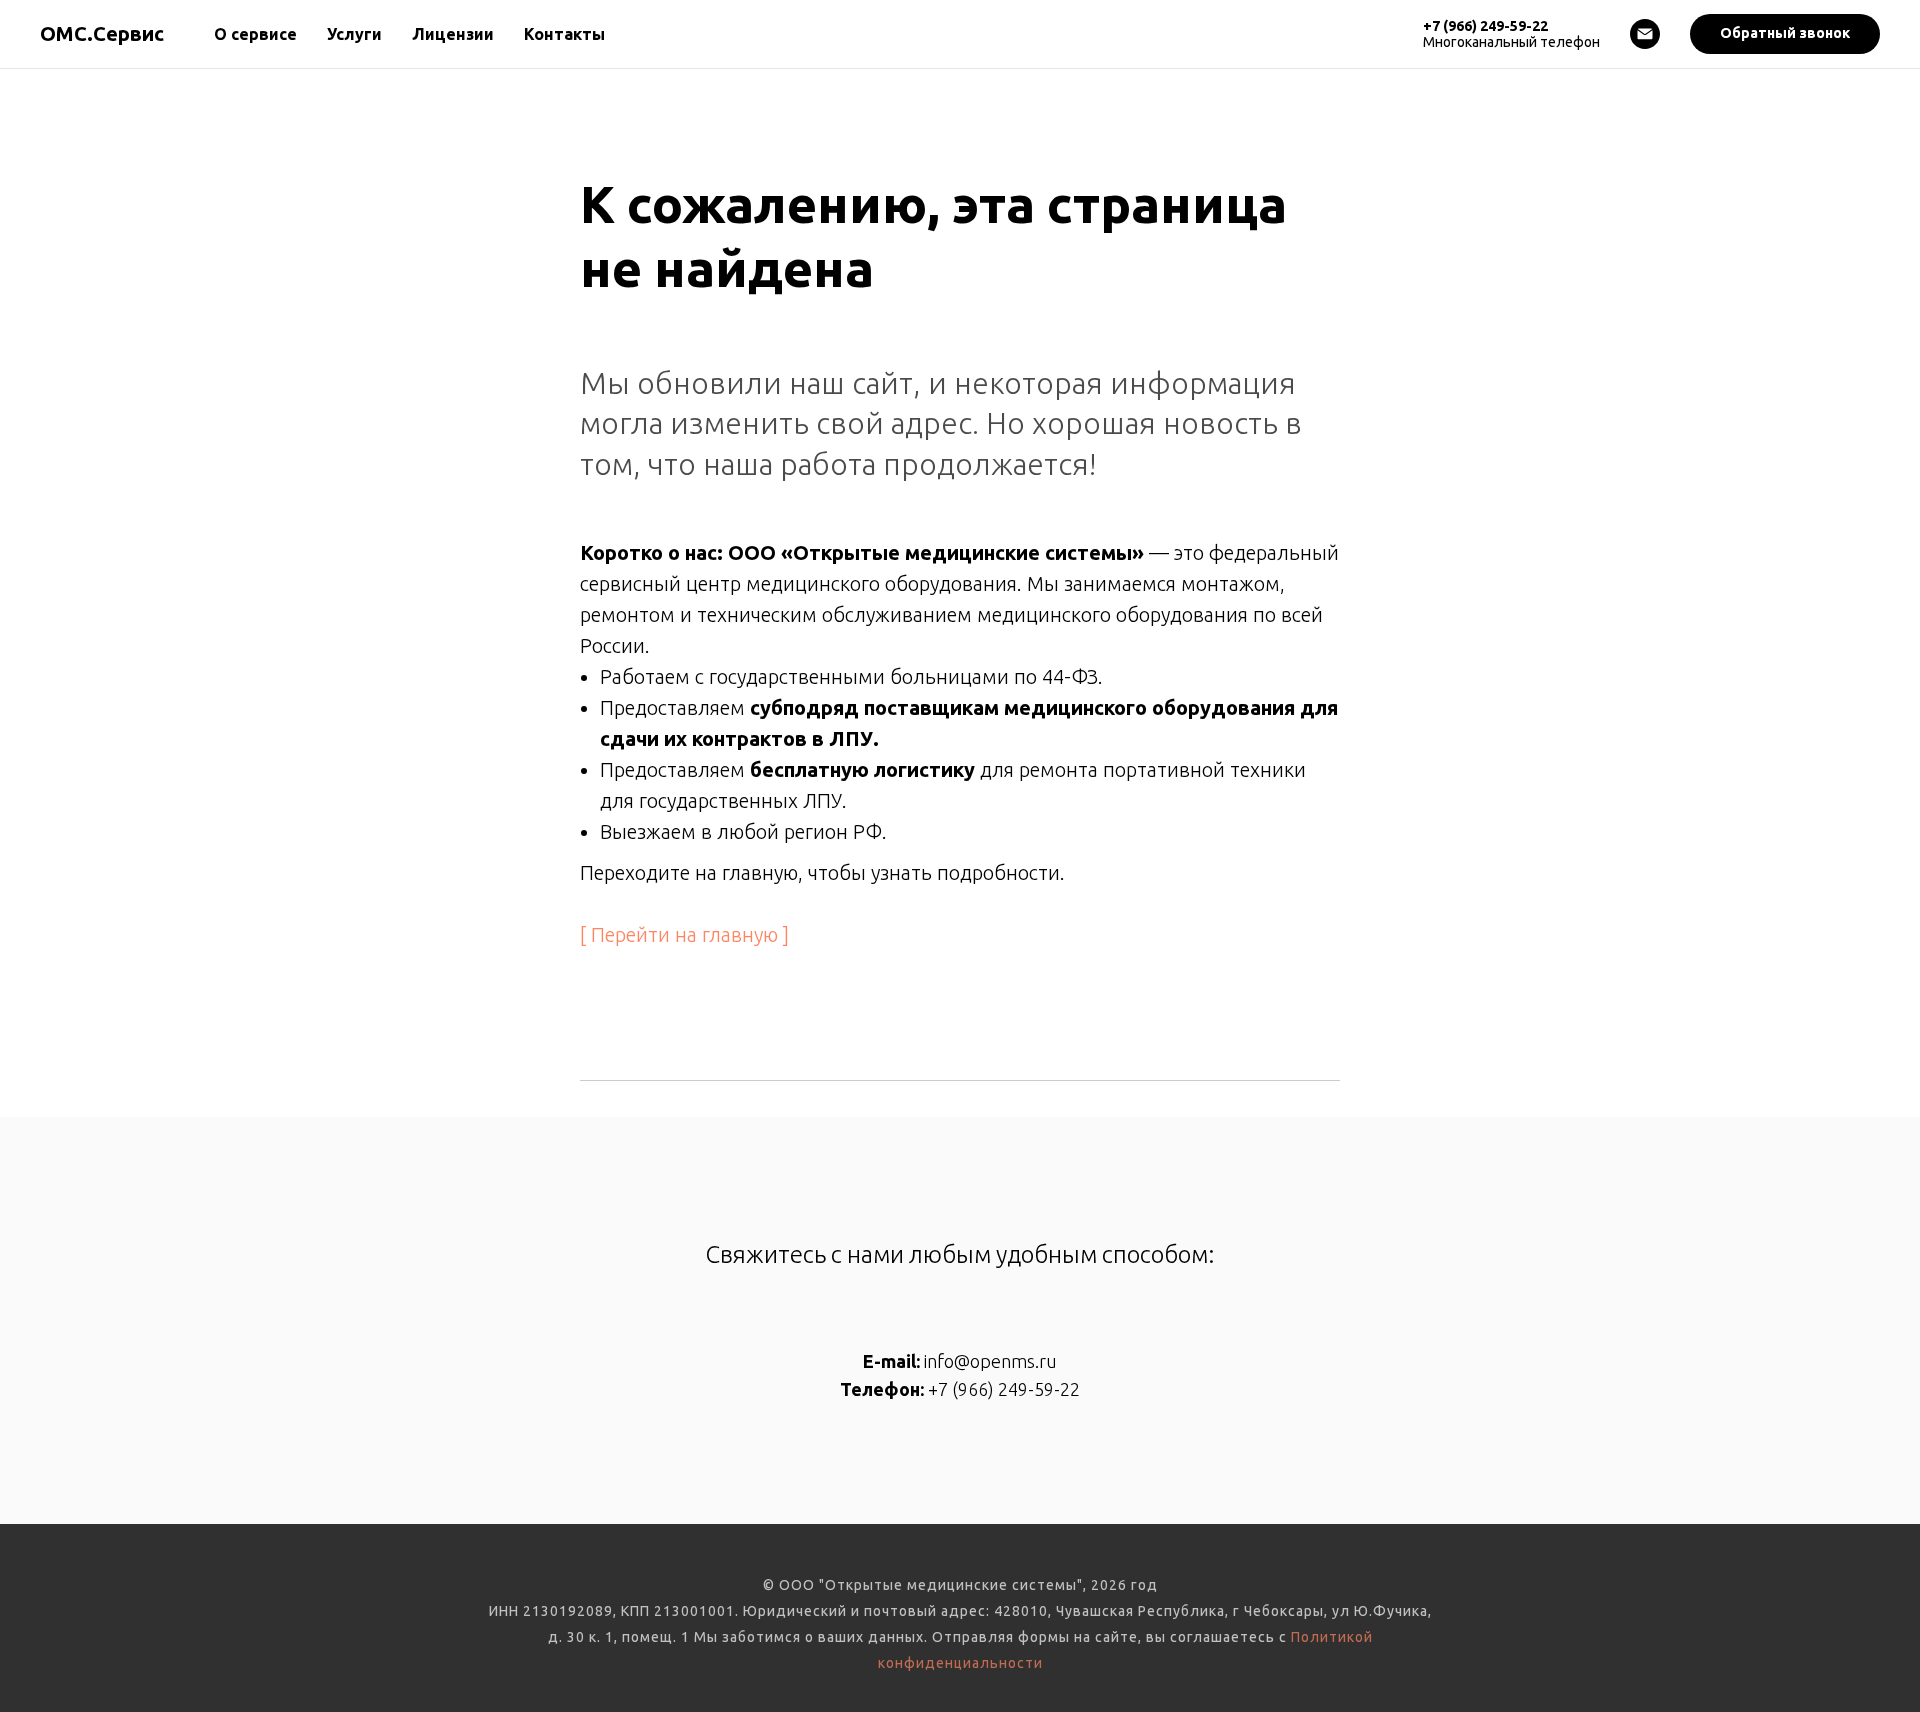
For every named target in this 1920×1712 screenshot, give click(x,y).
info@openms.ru (990, 1361)
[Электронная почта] (1645, 34)
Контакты (564, 34)
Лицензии (453, 34)
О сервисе (255, 34)
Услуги (354, 34)
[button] (1785, 34)
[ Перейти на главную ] (684, 934)
